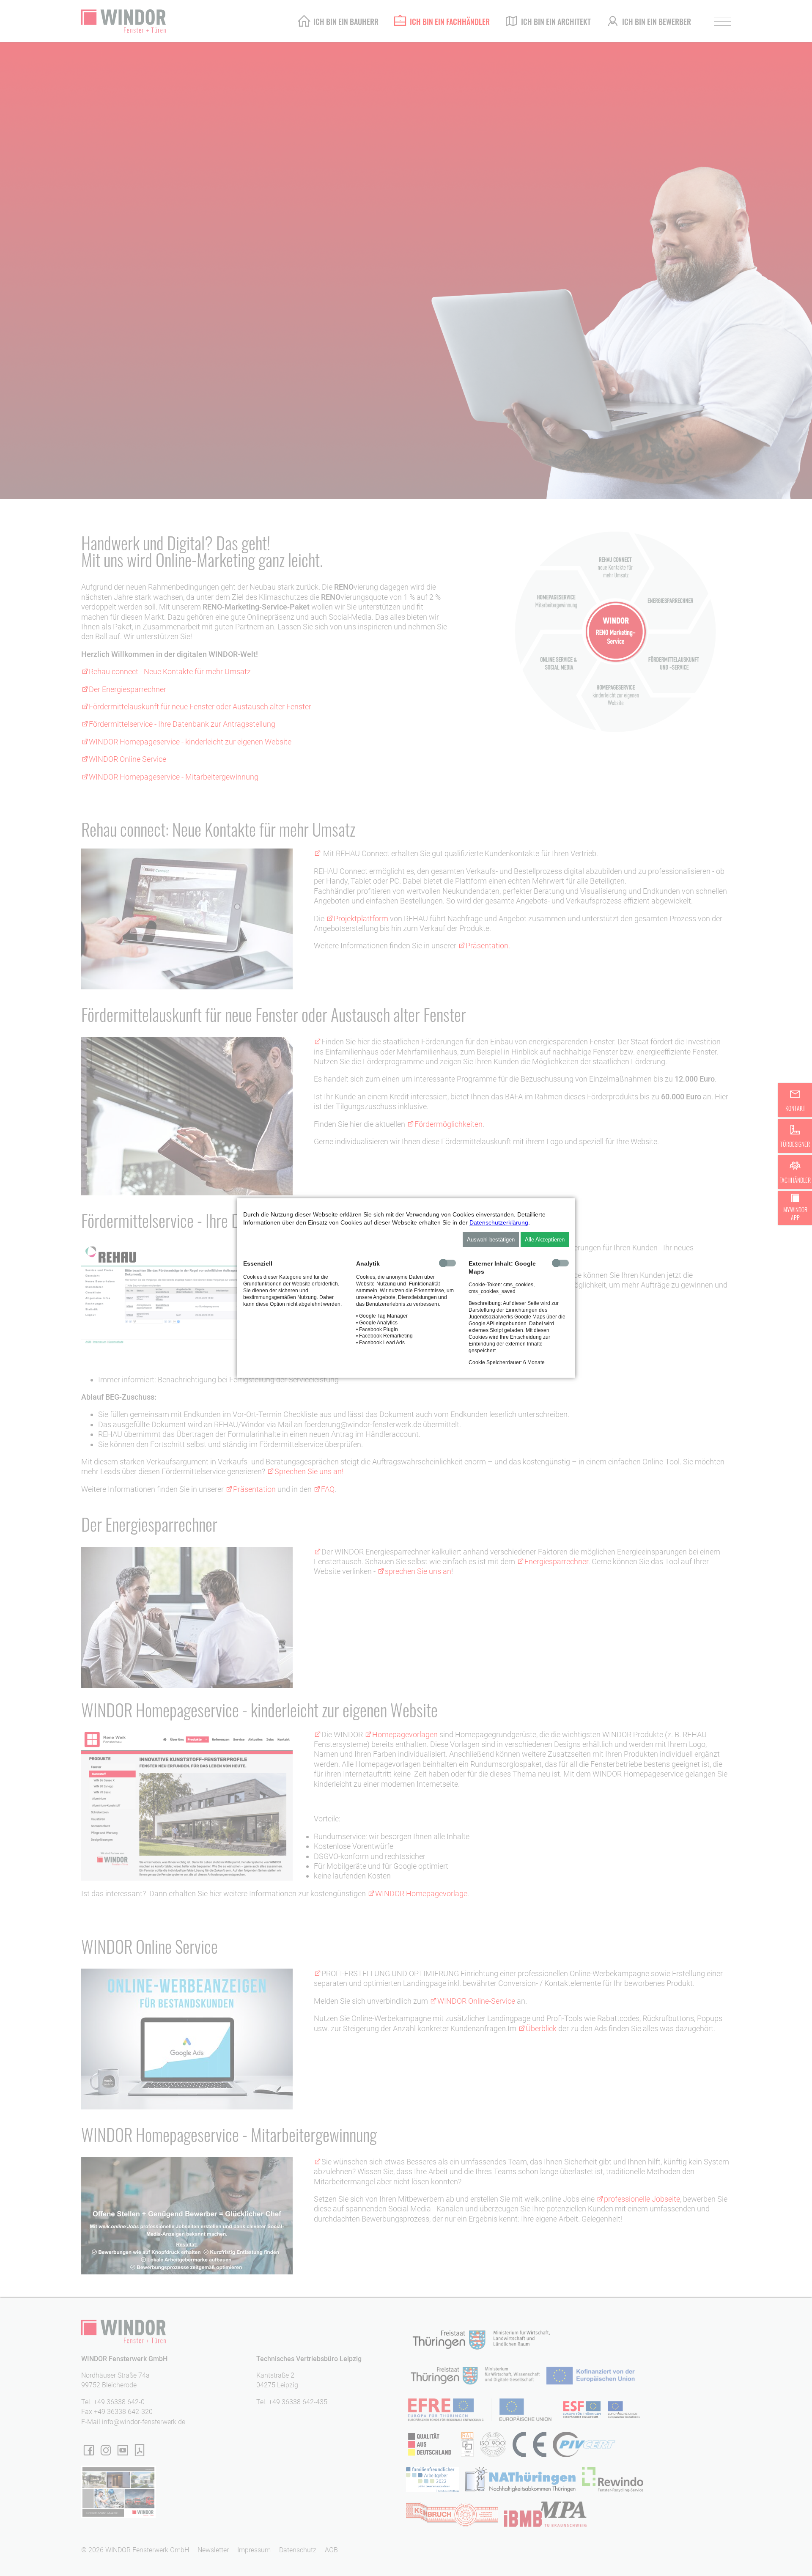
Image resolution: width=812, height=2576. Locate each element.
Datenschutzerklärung (499, 1222)
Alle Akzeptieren (545, 1240)
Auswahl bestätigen (491, 1240)
